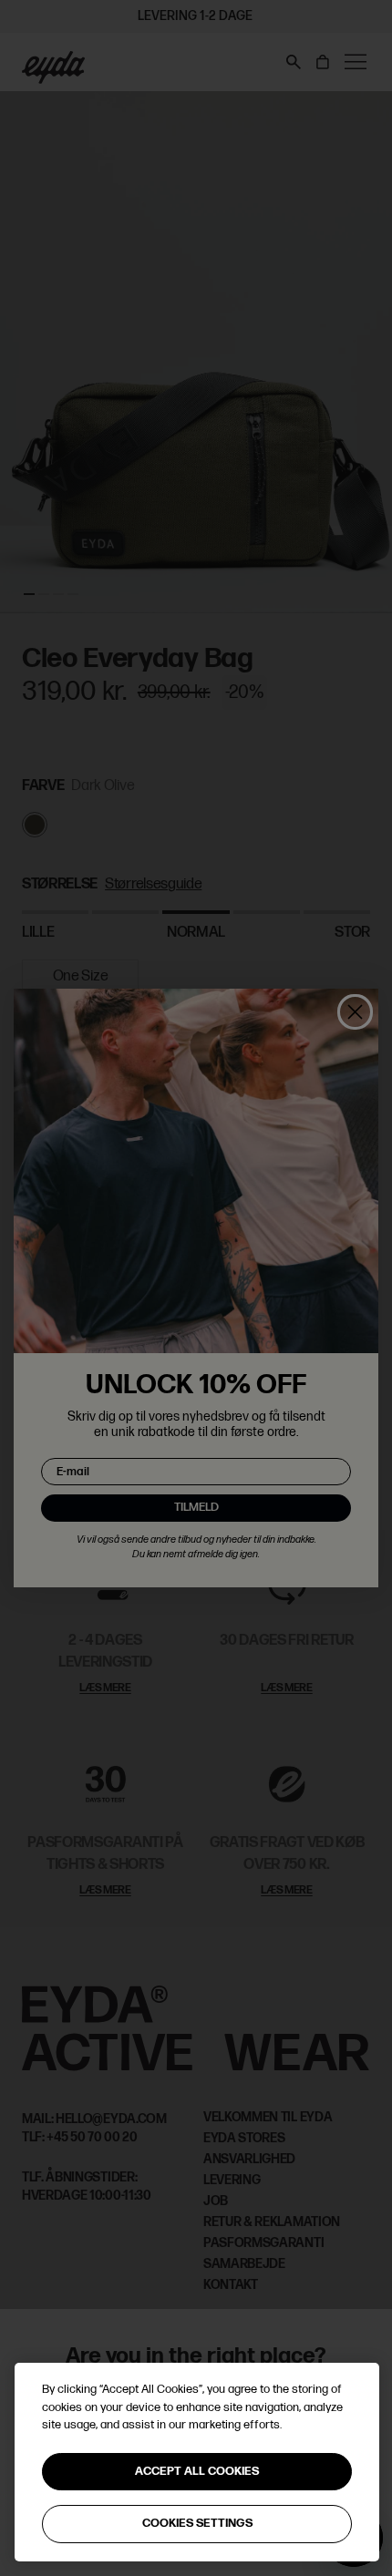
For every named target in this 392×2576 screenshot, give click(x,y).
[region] (197, 2462)
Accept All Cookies (197, 2471)
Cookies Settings (197, 2523)
